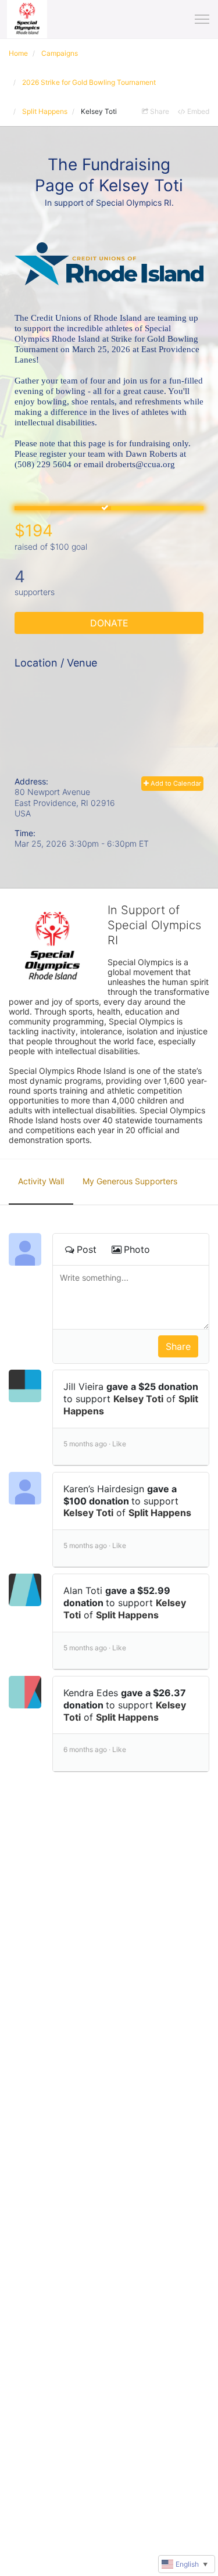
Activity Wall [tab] (41, 1181)
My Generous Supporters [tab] (130, 1181)
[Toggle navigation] (202, 19)
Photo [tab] (137, 1249)
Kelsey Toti (138, 1399)
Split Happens (160, 1513)
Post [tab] (87, 1249)
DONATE (109, 623)
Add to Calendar (175, 783)
